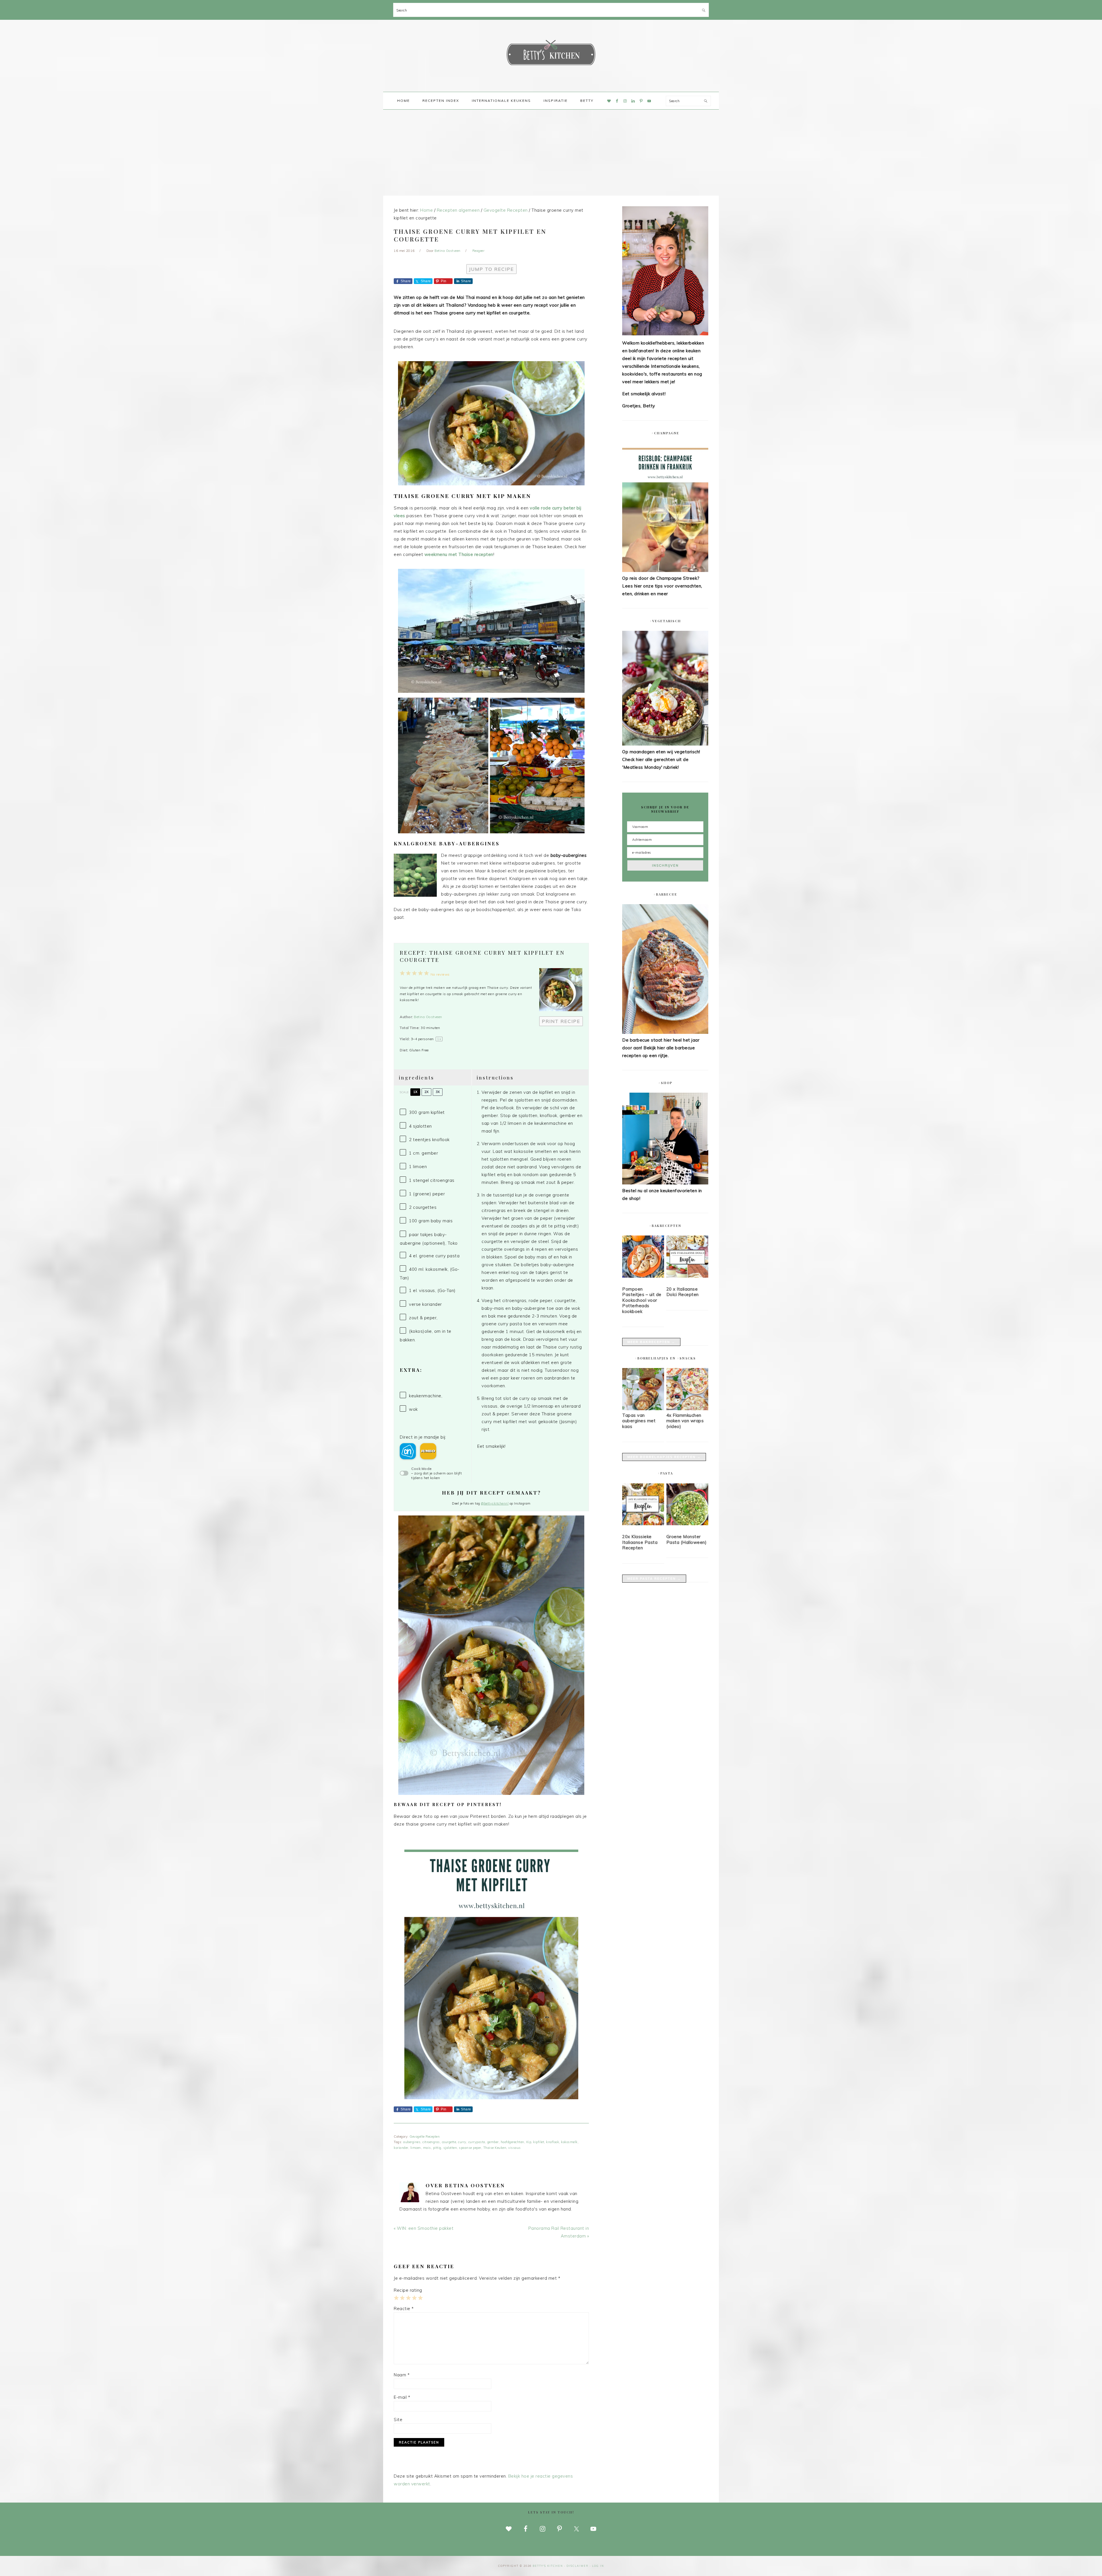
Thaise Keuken (495, 2148)
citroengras (431, 2142)
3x (438, 1092)
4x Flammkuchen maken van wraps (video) (685, 1421)
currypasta (477, 2142)
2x (426, 1092)
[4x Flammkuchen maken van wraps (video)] (687, 1409)
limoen (416, 2148)
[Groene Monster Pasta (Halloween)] (687, 1505)
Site (398, 2420)
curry (462, 2142)
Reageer (479, 251)
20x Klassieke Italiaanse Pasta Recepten (640, 1542)
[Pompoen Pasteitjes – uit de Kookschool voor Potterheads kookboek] (643, 1258)
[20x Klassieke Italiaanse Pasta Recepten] (643, 1505)
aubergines (412, 2142)
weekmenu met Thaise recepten (459, 554)
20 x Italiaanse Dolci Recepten (683, 1292)
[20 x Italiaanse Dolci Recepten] (687, 1258)
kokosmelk (569, 2142)
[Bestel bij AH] (408, 1451)
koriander (401, 2148)
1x (415, 1092)
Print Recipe (561, 1021)
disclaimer (578, 2566)
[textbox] (530, 1265)
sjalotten (450, 2148)
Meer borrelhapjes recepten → (664, 1457)
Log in (598, 2566)
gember (493, 2142)
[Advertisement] (551, 153)
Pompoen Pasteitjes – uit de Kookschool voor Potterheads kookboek (642, 1300)
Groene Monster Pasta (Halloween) (687, 1539)
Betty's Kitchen (551, 54)
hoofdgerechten (513, 2142)
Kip (529, 2142)
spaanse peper (470, 2148)
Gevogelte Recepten (425, 2137)
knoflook (553, 2142)
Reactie (404, 2309)
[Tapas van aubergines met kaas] (643, 1409)
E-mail (402, 2397)
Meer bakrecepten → (651, 1342)
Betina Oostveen (428, 1017)
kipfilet (539, 2142)
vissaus (515, 2148)
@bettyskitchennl (495, 1503)
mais (427, 2148)
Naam (402, 2375)
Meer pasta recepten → (654, 1579)
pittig (437, 2148)
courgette (449, 2142)
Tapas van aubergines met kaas (639, 1421)
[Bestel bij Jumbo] (428, 1451)
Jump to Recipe (491, 269)
